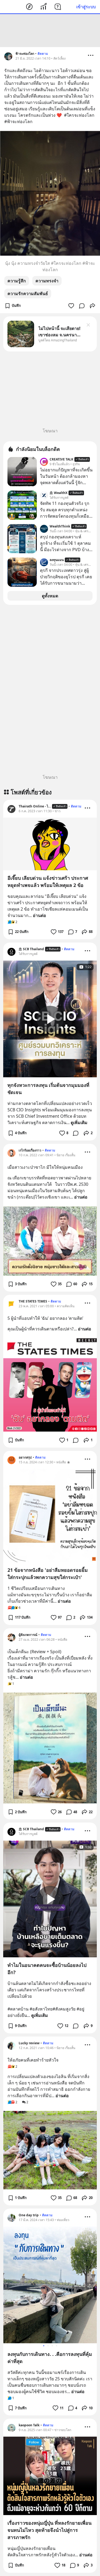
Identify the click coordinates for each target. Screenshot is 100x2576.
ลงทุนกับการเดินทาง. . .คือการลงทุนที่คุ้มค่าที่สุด (50, 2358)
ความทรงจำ (47, 281)
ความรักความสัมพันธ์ (28, 294)
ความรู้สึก (17, 281)
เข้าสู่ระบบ (86, 7)
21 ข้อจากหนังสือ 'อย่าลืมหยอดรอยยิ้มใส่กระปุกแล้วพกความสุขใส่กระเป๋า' (48, 1574)
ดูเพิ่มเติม (79, 1122)
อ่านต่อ (39, 915)
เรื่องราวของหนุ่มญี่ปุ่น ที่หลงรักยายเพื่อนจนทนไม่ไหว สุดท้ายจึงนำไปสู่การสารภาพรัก (49, 2530)
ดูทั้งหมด (50, 596)
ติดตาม (43, 54)
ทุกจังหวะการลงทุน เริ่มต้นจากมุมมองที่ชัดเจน (48, 1089)
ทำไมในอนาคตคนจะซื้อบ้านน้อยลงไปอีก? (47, 1969)
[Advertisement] (50, 31)
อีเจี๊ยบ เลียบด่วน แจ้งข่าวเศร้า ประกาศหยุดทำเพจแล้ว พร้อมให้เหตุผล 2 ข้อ (48, 881)
